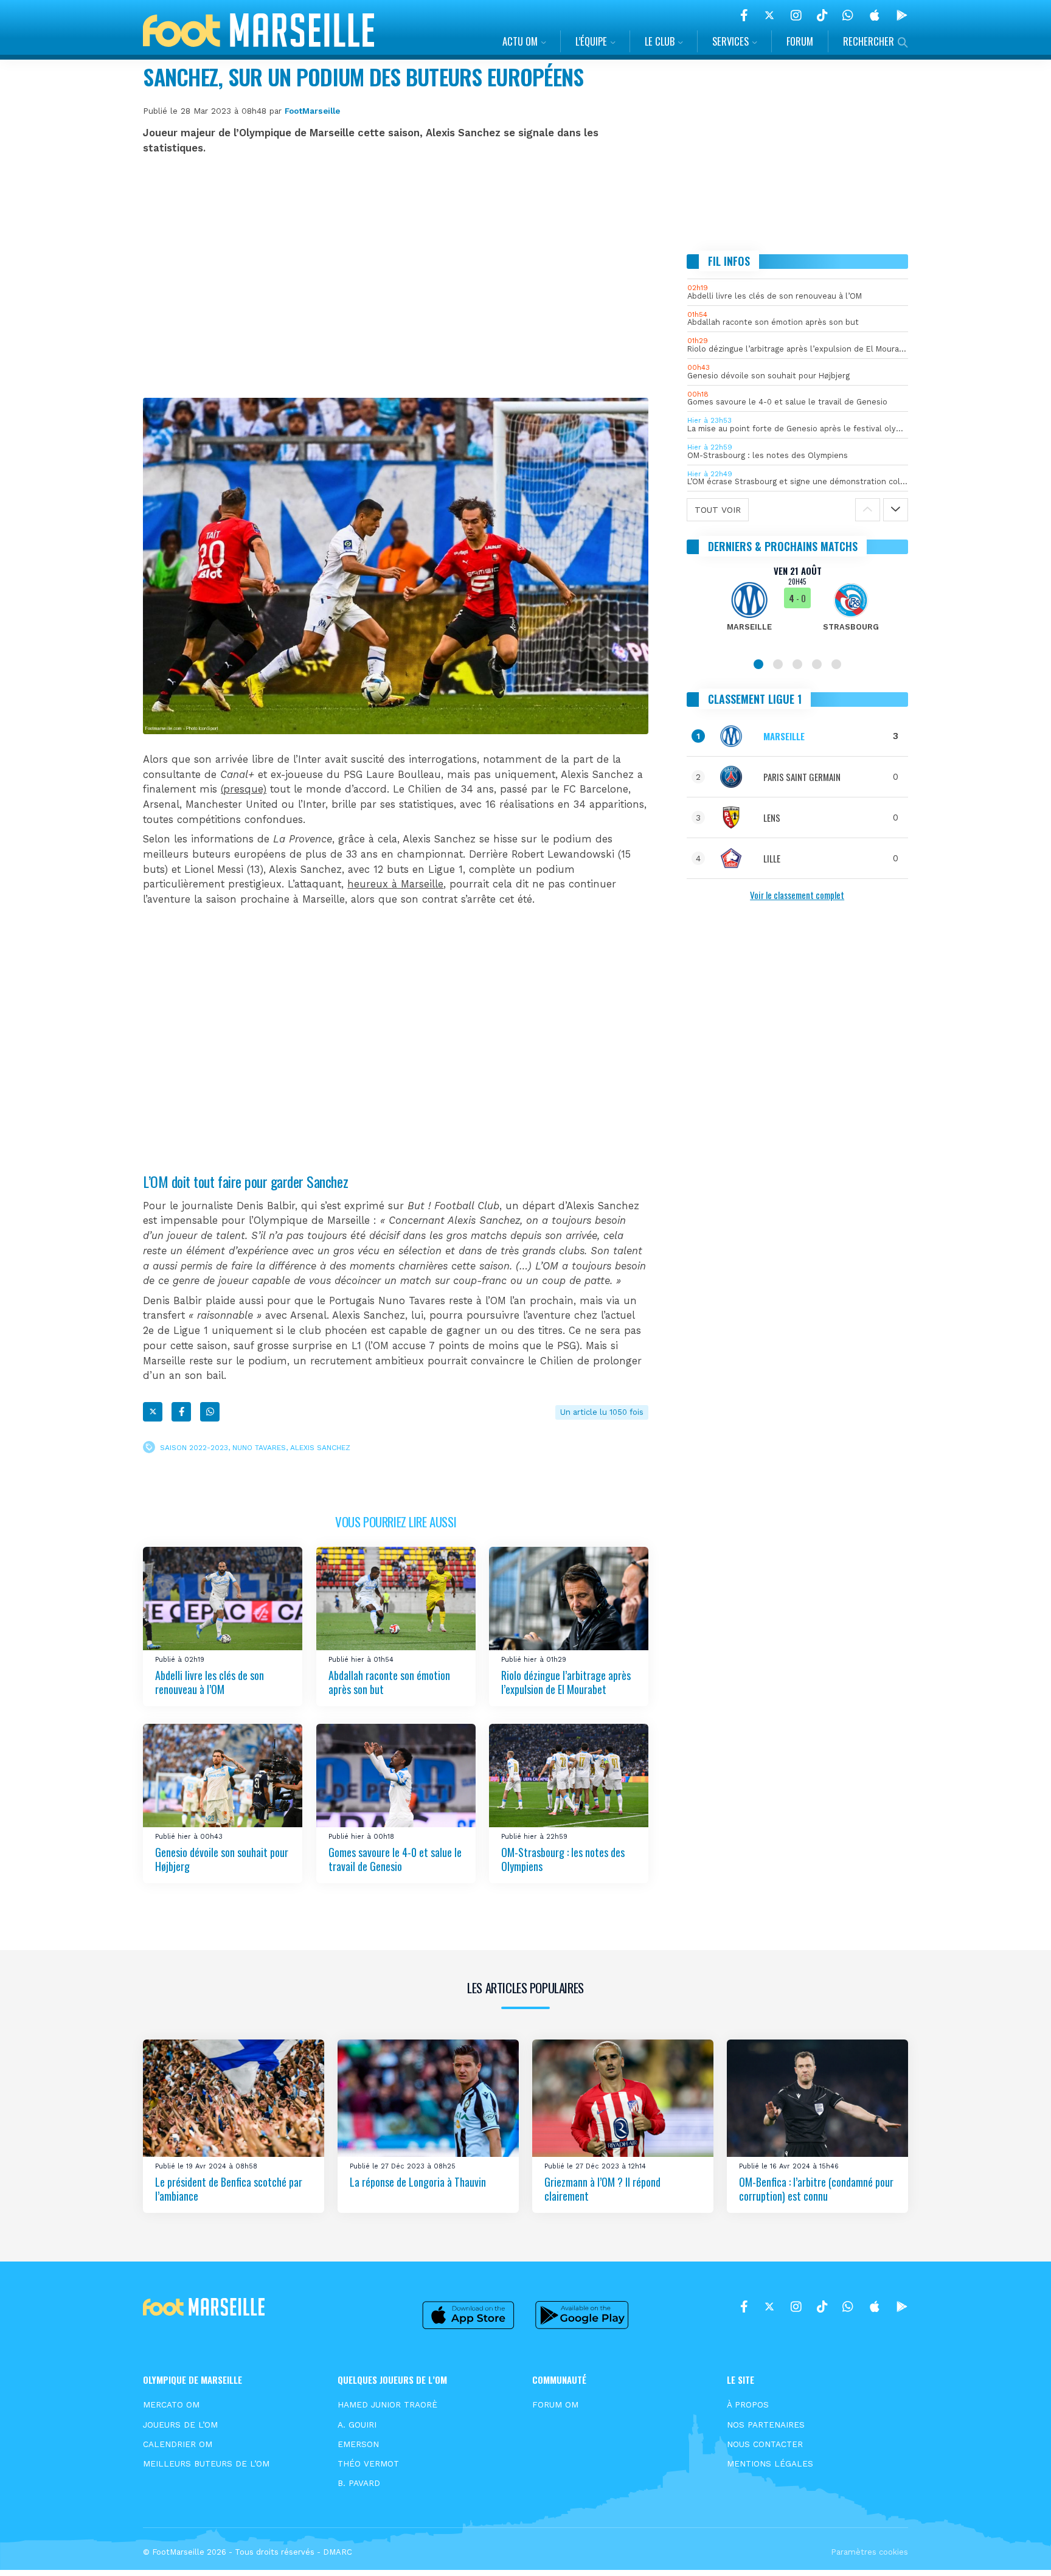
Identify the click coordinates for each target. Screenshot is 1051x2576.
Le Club (660, 41)
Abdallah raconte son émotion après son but (389, 1682)
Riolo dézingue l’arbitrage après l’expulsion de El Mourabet (566, 1682)
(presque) (244, 789)
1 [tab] (758, 664)
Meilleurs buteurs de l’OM (206, 2463)
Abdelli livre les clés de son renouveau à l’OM (210, 1682)
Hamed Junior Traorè (387, 2404)
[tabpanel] (798, 606)
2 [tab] (778, 664)
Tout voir (718, 510)
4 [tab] (817, 664)
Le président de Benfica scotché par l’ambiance (229, 2189)
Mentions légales (770, 2463)
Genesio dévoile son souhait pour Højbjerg (222, 1859)
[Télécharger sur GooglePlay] (902, 15)
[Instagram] (796, 15)
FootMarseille (312, 111)
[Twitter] (769, 15)
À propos (748, 2404)
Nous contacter (765, 2444)
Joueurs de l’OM (180, 2425)
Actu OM (520, 41)
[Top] (1018, 2549)
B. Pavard (359, 2483)
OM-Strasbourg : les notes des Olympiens (563, 1859)
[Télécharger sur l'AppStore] (875, 15)
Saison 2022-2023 (194, 1448)
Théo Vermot (368, 2463)
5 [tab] (836, 664)
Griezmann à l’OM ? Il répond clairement (602, 2189)
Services (730, 41)
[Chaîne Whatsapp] (848, 15)
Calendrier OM (178, 2444)
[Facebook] (744, 15)
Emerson (358, 2444)
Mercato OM (171, 2404)
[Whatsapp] (210, 1412)
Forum (800, 41)
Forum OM (555, 2404)
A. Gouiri (357, 2425)
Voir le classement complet (797, 895)
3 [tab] (797, 664)
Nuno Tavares (259, 1448)
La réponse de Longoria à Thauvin (418, 2182)
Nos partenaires (766, 2425)
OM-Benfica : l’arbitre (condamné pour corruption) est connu (816, 2189)
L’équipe (591, 41)
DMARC (338, 2552)
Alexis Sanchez (320, 1448)
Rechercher (869, 41)
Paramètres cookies (869, 2552)
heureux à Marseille (395, 884)
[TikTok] (822, 15)
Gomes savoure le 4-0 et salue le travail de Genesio (395, 1859)
